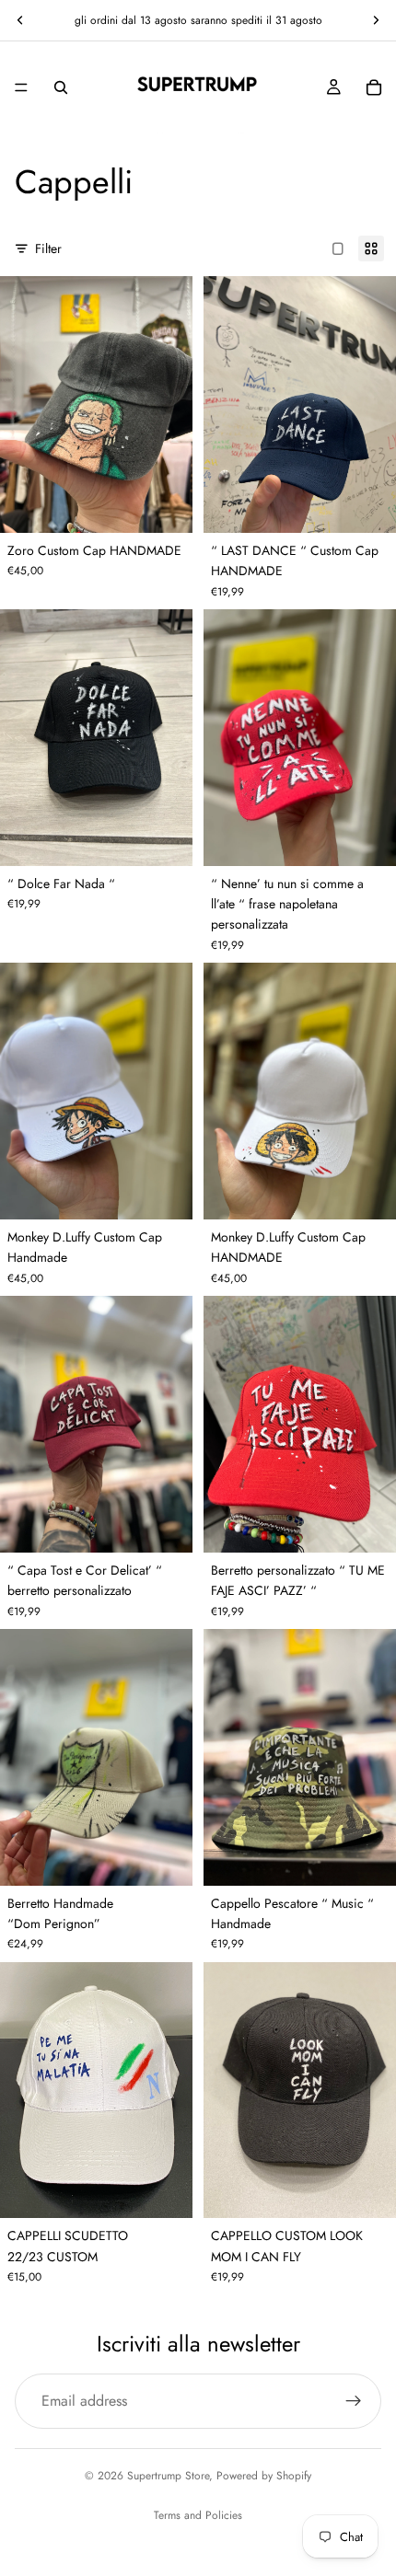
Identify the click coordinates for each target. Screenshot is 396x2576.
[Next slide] (376, 20)
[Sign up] (354, 2401)
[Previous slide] (20, 20)
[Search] (61, 87)
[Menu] (21, 87)
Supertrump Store (168, 2476)
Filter (48, 248)
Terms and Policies (198, 2515)
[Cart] (374, 87)
